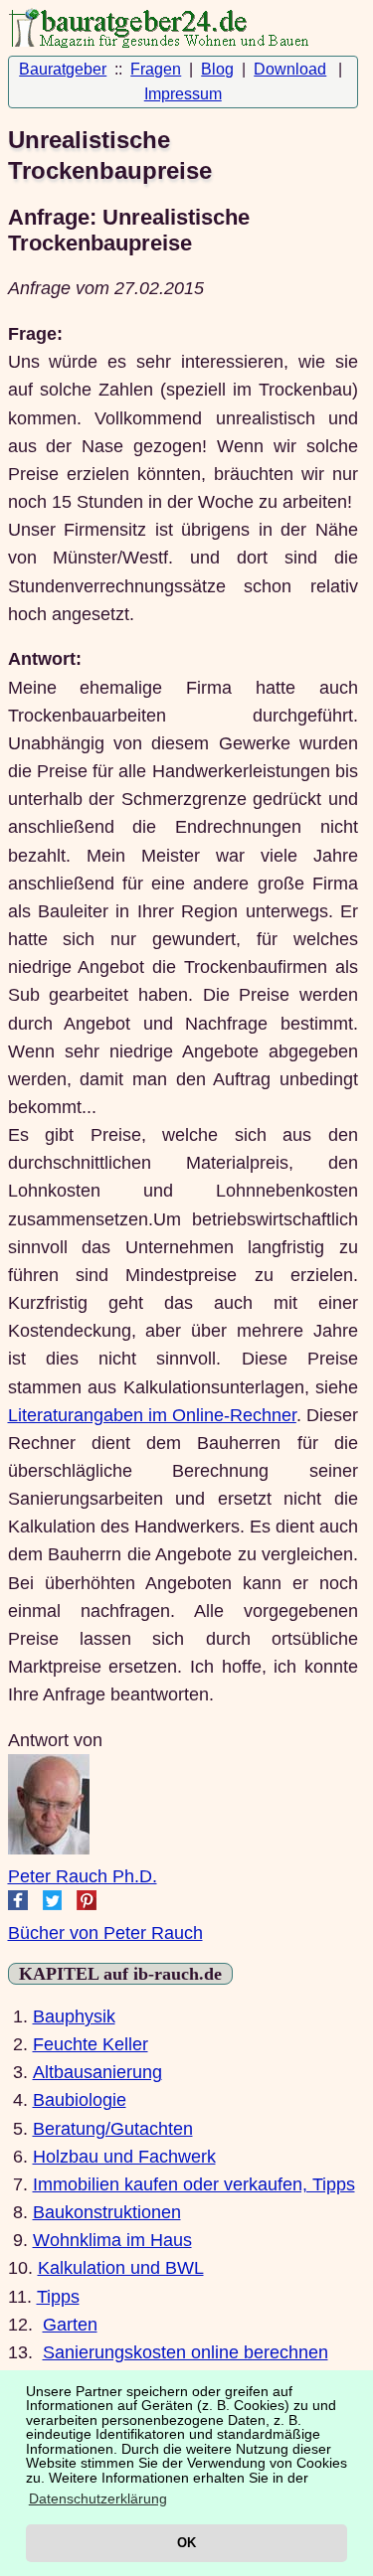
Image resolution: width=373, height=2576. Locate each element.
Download (290, 69)
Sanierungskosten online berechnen (186, 2352)
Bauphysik (74, 2016)
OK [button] (186, 2543)
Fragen (156, 69)
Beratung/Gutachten (113, 2129)
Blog (217, 69)
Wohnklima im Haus (112, 2240)
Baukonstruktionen (107, 2212)
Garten (70, 2325)
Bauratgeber (63, 69)
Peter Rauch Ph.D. (83, 1876)
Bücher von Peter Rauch (105, 1933)
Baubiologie (80, 2100)
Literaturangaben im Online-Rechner (152, 1415)
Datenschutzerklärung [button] (98, 2498)
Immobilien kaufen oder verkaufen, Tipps (194, 2184)
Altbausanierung (97, 2072)
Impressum (183, 94)
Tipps (58, 2297)
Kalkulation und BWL (121, 2268)
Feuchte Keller (91, 2044)
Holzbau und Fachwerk (124, 2157)
